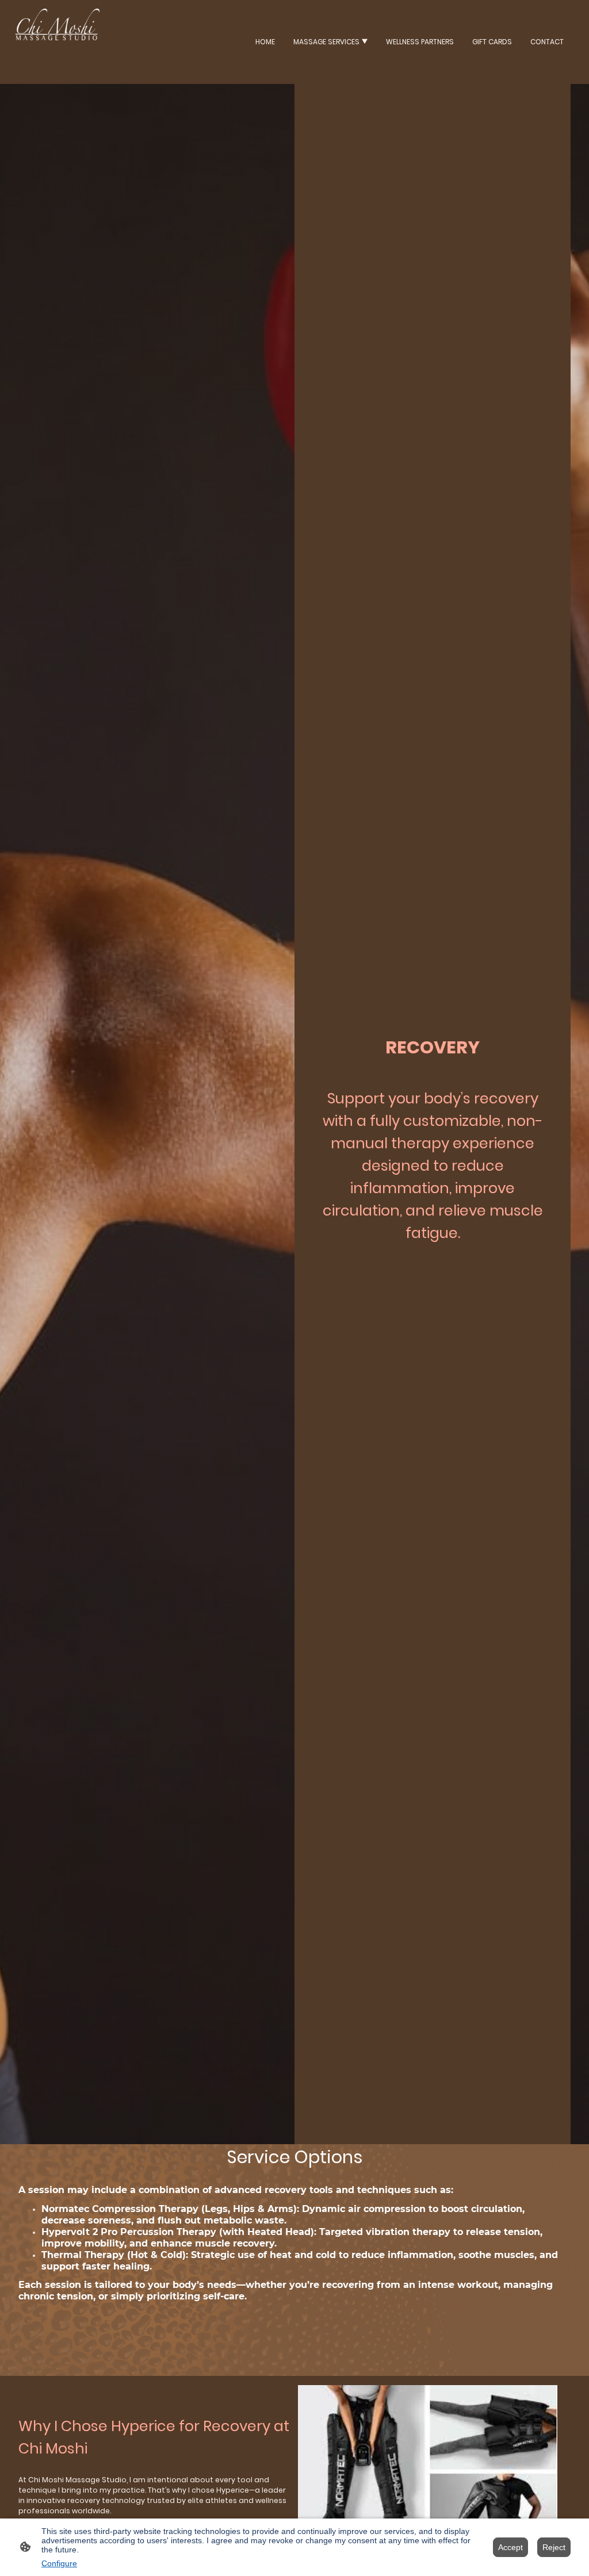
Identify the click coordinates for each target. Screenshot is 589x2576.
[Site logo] (57, 42)
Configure (59, 2563)
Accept (510, 2547)
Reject (554, 2547)
